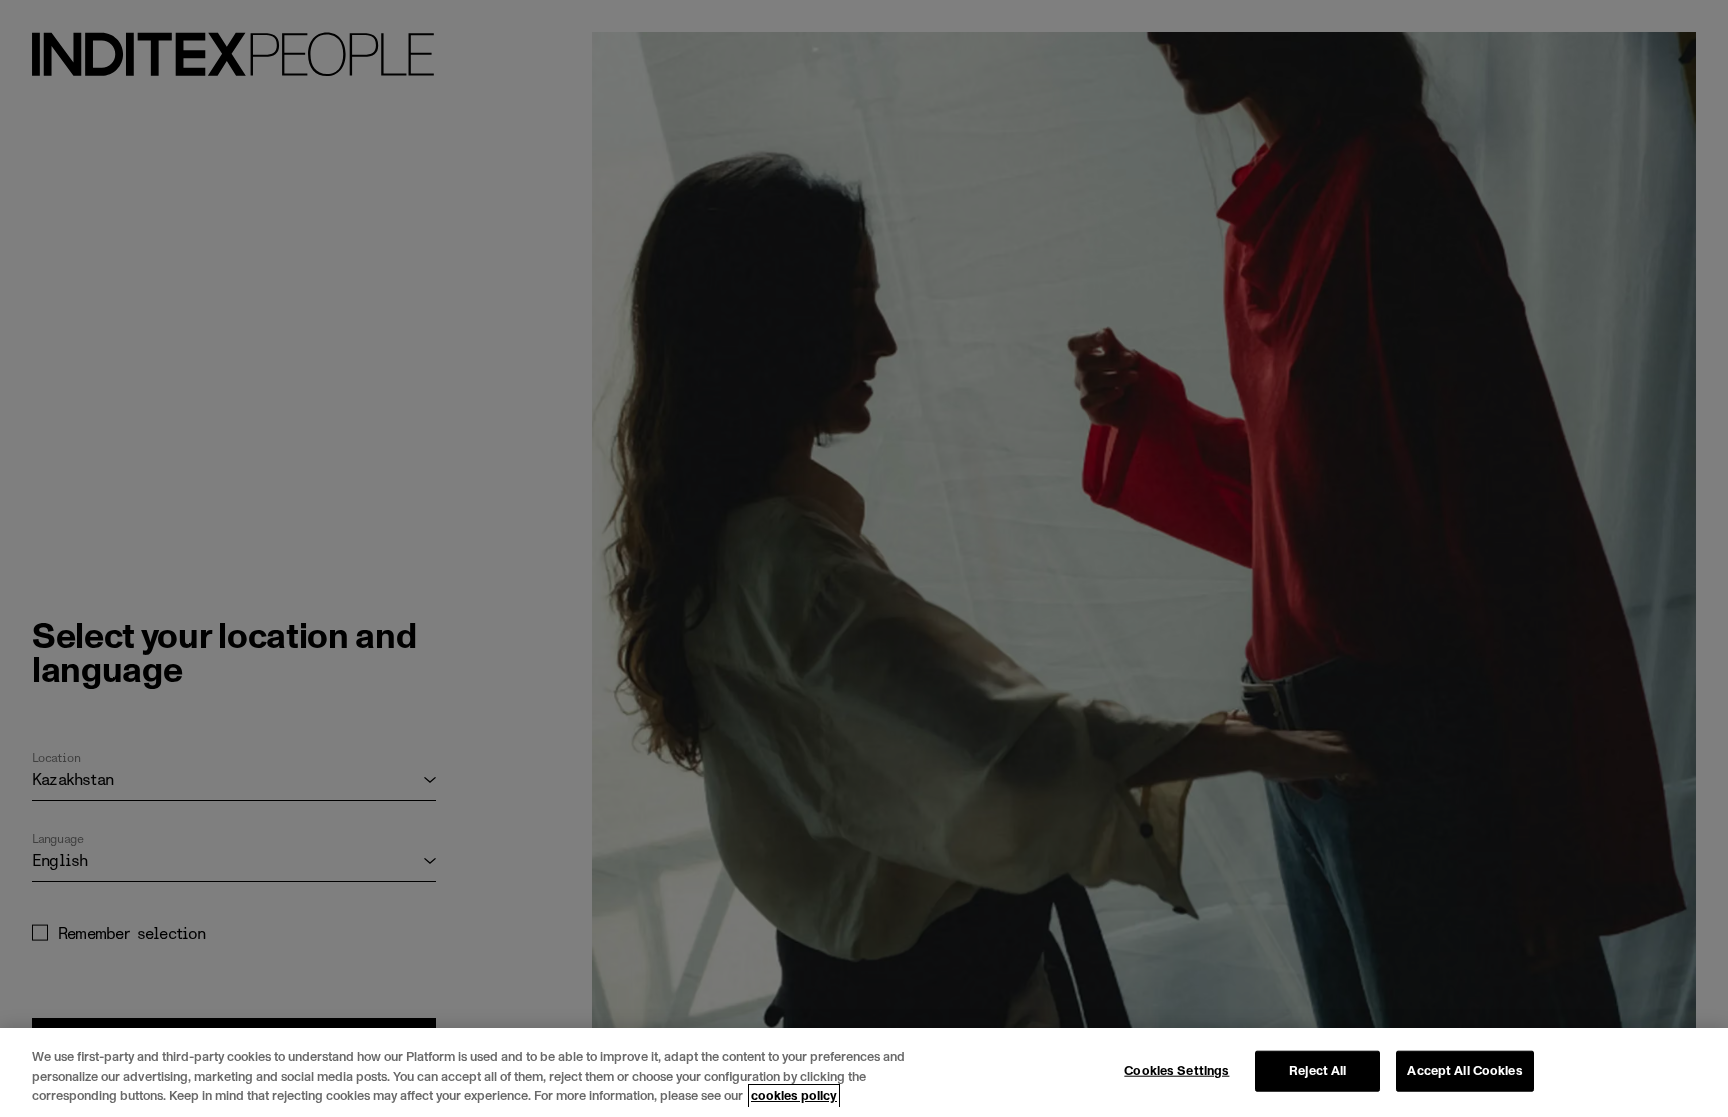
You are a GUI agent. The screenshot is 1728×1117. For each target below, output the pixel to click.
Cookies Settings (1176, 1070)
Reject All (1317, 1070)
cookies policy (794, 1096)
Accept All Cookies (1464, 1070)
